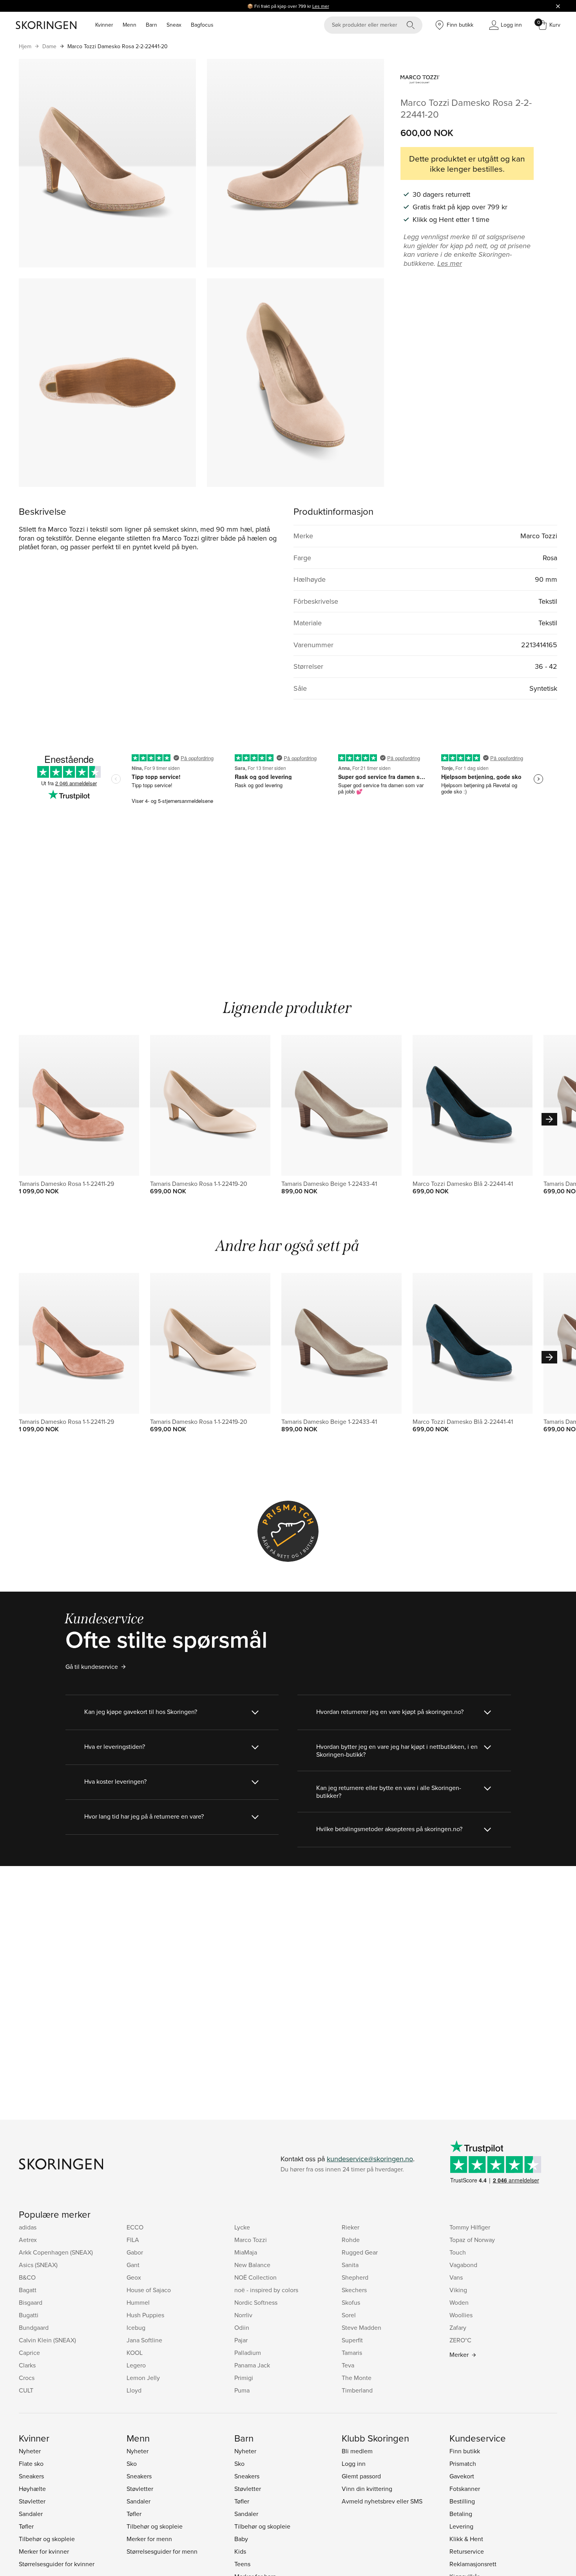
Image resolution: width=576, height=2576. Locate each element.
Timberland (357, 2390)
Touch (458, 2252)
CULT (26, 2390)
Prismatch (463, 2463)
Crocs (27, 2378)
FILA (133, 2240)
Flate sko (31, 2463)
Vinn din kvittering (367, 2489)
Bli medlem (357, 2451)
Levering (461, 2526)
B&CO (27, 2277)
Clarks (27, 2365)
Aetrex (28, 2240)
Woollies (461, 2315)
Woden (459, 2302)
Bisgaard (31, 2302)
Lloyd (134, 2390)
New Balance (252, 2265)
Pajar (241, 2340)
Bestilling (462, 2501)
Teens (242, 2564)
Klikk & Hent (466, 2539)
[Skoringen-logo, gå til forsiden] (46, 25)
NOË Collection (255, 2277)
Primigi (244, 2378)
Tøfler (26, 2526)
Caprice (29, 2353)
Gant (133, 2265)
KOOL (135, 2353)
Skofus (351, 2302)
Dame (49, 46)
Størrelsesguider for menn (162, 2551)
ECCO (135, 2227)
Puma (242, 2390)
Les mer (321, 6)
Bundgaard (34, 2327)
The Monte (357, 2378)
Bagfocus (202, 25)
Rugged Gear (360, 2252)
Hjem (25, 46)
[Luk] (558, 6)
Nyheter (30, 2451)
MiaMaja (246, 2252)
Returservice (467, 2551)
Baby (241, 2539)
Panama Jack (252, 2365)
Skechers (354, 2290)
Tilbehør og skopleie (47, 2539)
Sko (132, 2463)
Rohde (351, 2240)
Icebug (136, 2327)
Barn (151, 25)
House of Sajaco (149, 2290)
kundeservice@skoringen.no (370, 2159)
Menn (130, 25)
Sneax (174, 25)
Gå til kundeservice (92, 1667)
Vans (456, 2277)
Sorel (349, 2315)
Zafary (458, 2327)
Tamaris (352, 2353)
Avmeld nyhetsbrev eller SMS (382, 2501)
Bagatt (28, 2290)
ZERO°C (460, 2340)
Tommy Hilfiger (470, 2227)
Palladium (248, 2353)
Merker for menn (149, 2539)
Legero (136, 2365)
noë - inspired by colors (266, 2290)
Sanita (350, 2265)
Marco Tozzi (251, 2240)
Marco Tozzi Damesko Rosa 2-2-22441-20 (118, 46)
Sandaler (31, 2514)
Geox (134, 2277)
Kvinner (104, 25)
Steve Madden (361, 2327)
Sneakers (31, 2476)
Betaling (461, 2514)
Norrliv (243, 2315)
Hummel (138, 2302)
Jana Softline (144, 2340)
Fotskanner (465, 2489)
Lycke (242, 2227)
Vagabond (463, 2265)
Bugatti (29, 2315)
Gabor (135, 2252)
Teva (348, 2365)
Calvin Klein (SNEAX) (47, 2340)
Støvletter (32, 2501)
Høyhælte (32, 2489)
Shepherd (355, 2277)
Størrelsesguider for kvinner (57, 2564)
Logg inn (354, 2463)
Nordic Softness (256, 2302)
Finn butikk (465, 2451)
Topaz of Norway (472, 2240)
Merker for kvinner (44, 2551)
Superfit (352, 2340)
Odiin (242, 2327)
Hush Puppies (145, 2315)
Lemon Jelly (143, 2378)
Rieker (350, 2227)
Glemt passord (361, 2476)
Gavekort (462, 2476)
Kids (240, 2551)
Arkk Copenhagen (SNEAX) (56, 2252)
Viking (458, 2290)
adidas (28, 2227)
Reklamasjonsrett (473, 2564)
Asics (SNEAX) (38, 2265)
